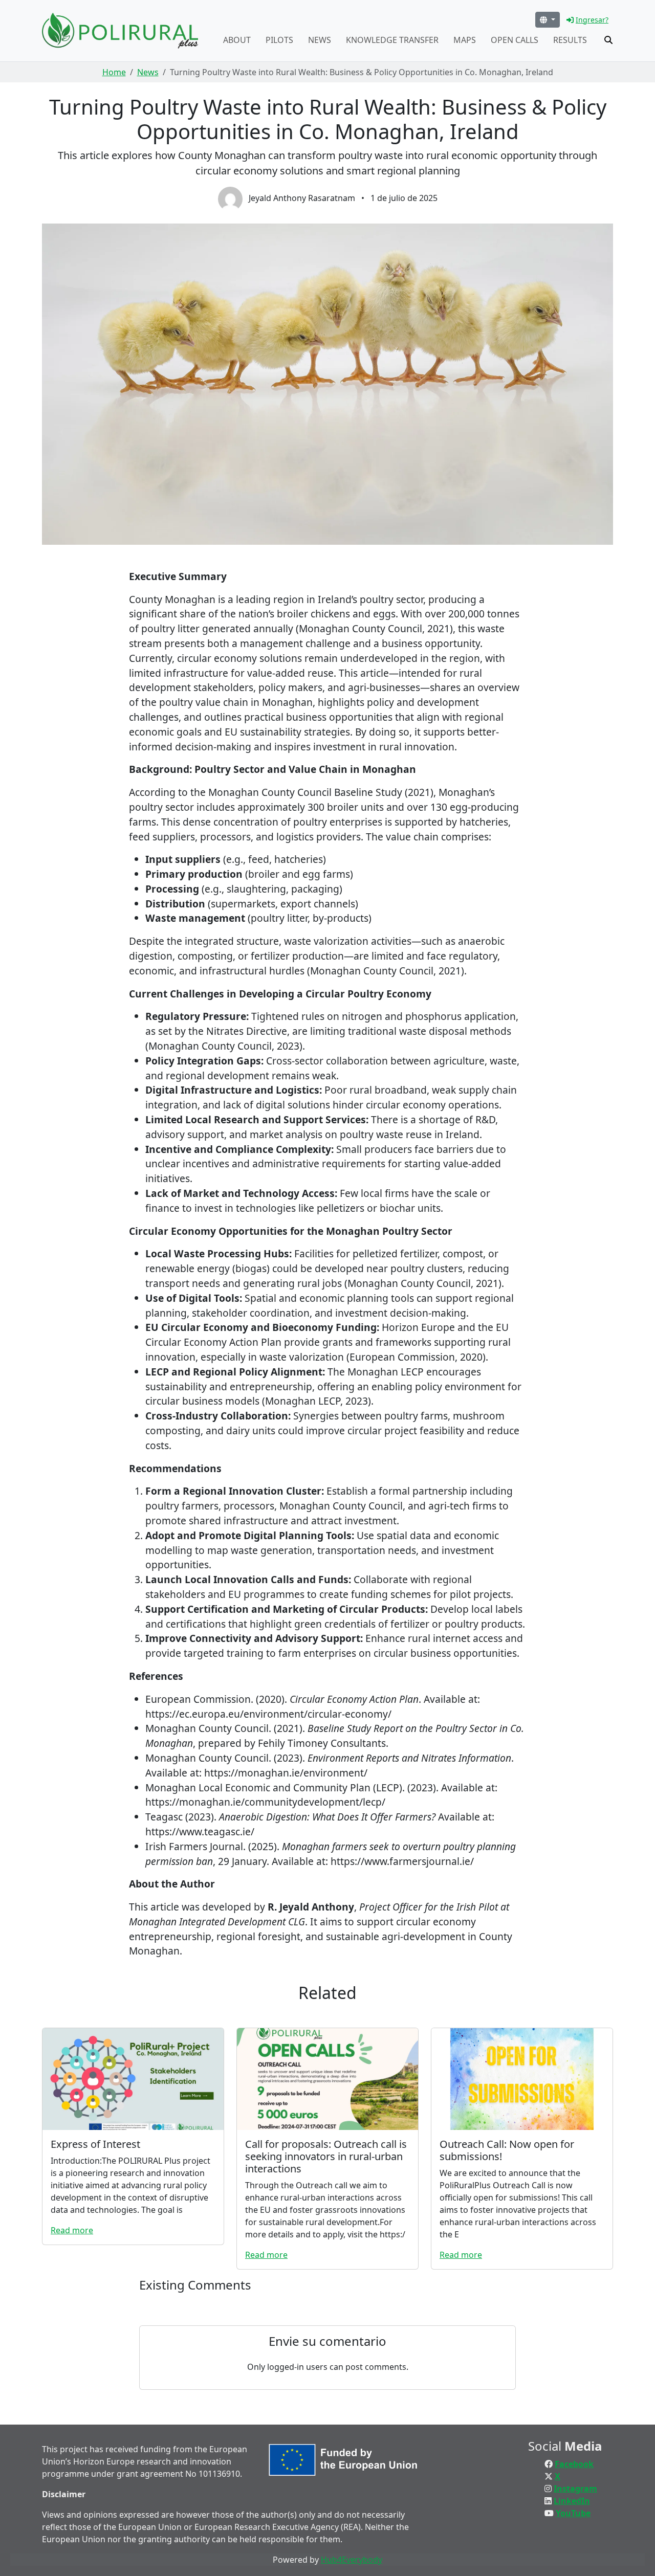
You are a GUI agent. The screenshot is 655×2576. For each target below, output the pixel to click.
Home (114, 72)
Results (570, 40)
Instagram (575, 2489)
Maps (465, 40)
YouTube (573, 2513)
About (237, 40)
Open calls (515, 40)
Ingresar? (592, 20)
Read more (72, 2230)
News (320, 40)
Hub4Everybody (352, 2560)
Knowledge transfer (392, 40)
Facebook (574, 2464)
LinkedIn (572, 2501)
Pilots (279, 40)
